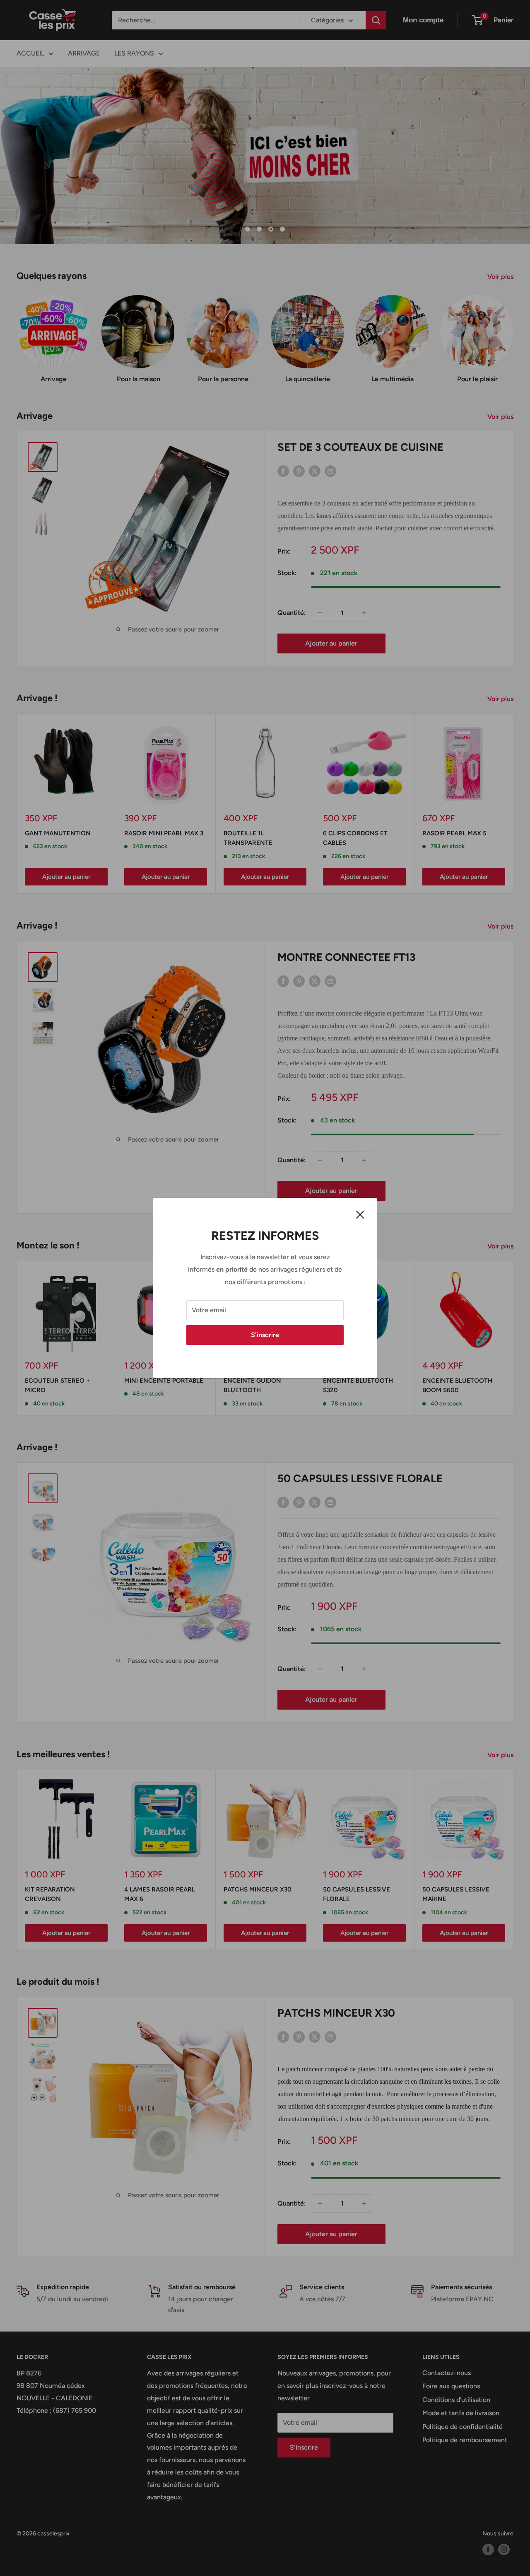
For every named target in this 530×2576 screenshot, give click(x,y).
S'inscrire (265, 1335)
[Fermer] (360, 1214)
